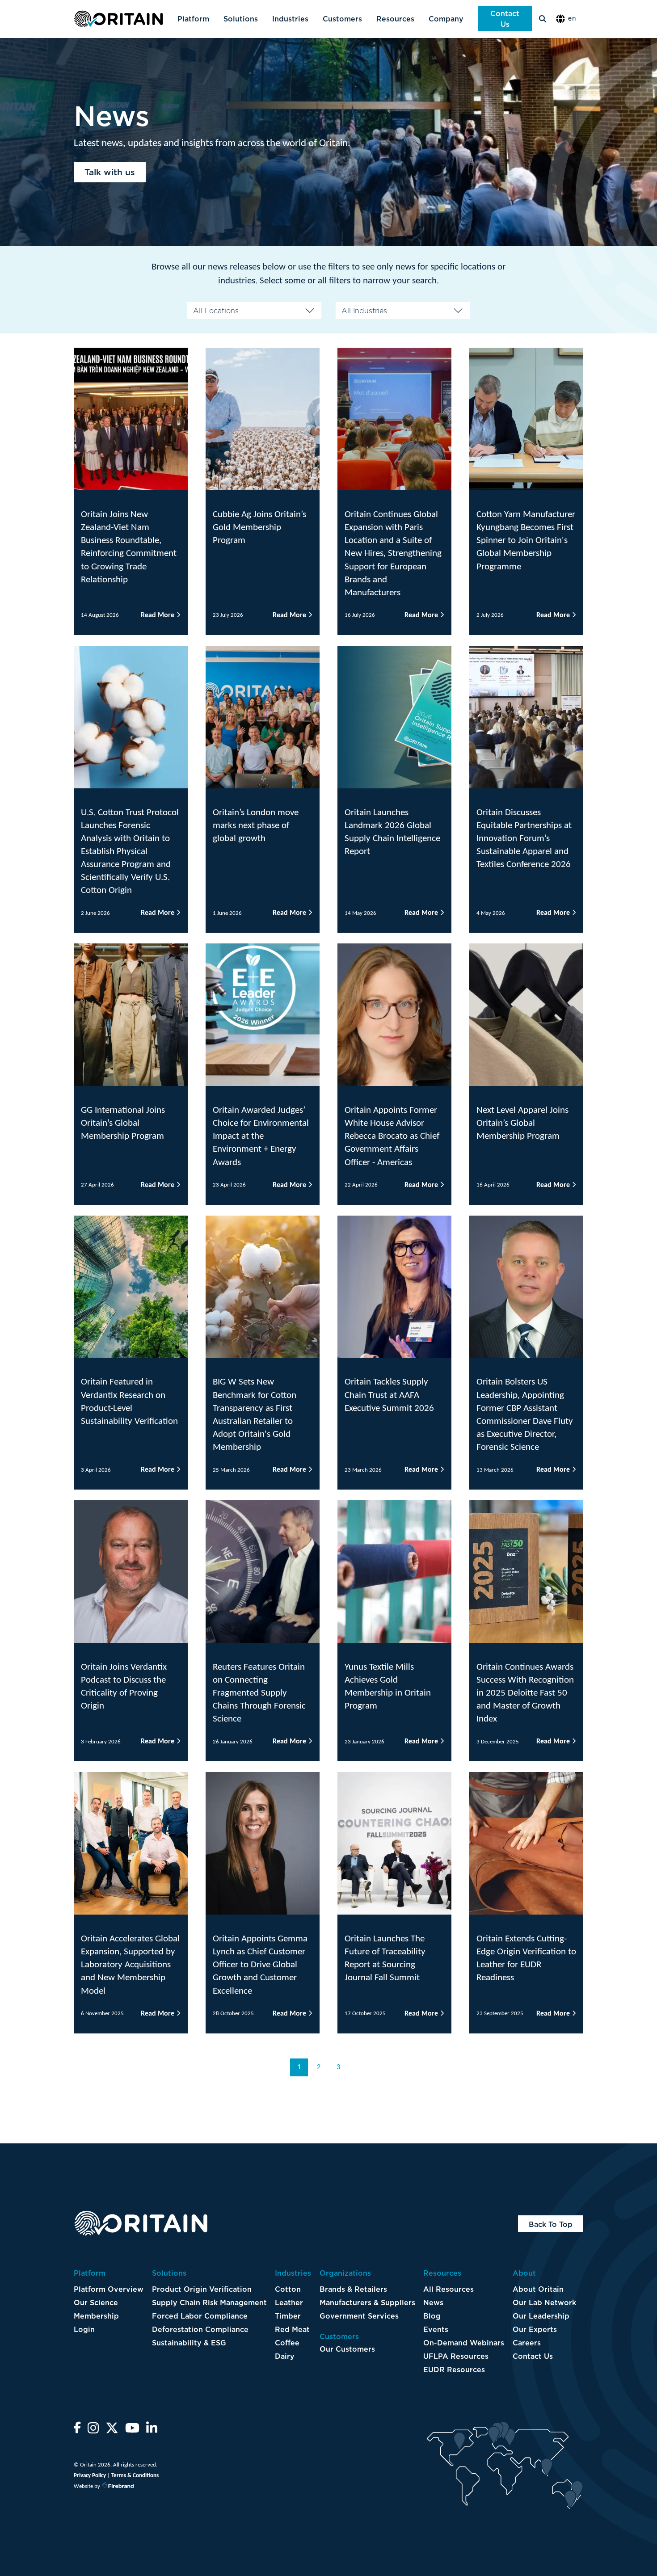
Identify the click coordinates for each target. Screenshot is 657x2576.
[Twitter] (112, 2431)
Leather (289, 2302)
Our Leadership (541, 2316)
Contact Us (505, 19)
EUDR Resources (454, 2370)
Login (84, 2329)
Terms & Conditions (135, 2476)
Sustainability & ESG (189, 2343)
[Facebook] (77, 2431)
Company (446, 19)
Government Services (359, 2316)
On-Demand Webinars (464, 2343)
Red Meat (292, 2329)
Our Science (96, 2302)
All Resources (449, 2289)
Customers (342, 19)
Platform (193, 19)
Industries (290, 19)
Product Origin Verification (202, 2289)
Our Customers (347, 2349)
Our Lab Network (544, 2302)
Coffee (287, 2343)
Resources (395, 19)
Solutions (241, 19)
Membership (96, 2316)
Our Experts (535, 2329)
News (433, 2302)
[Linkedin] (152, 2431)
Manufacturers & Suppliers (367, 2302)
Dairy (285, 2356)
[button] (568, 19)
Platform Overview (109, 2289)
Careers (527, 2343)
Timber (288, 2316)
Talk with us (110, 172)
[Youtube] (132, 2431)
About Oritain (538, 2289)
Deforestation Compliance (200, 2329)
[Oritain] (118, 19)
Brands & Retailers (353, 2289)
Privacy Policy (90, 2476)
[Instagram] (93, 2431)
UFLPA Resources (456, 2356)
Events (436, 2329)
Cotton (288, 2289)
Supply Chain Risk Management (209, 2302)
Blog (432, 2316)
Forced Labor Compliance (200, 2316)
